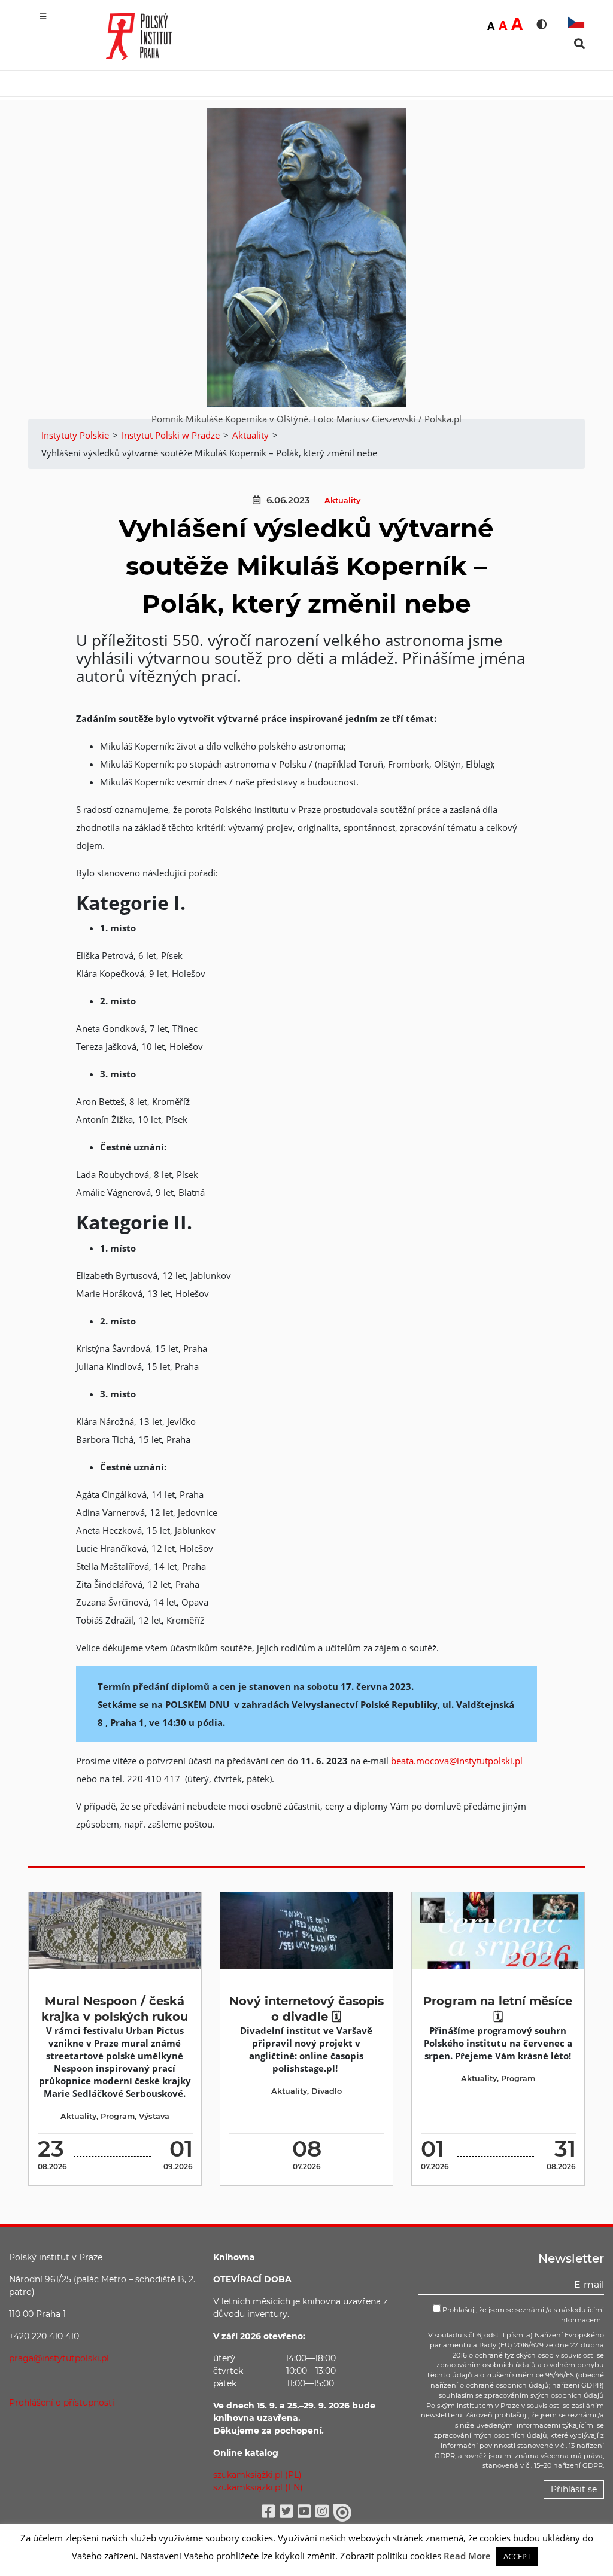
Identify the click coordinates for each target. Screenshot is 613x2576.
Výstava (154, 2116)
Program (118, 2116)
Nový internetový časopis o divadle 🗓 (306, 2009)
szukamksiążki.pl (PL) (257, 2475)
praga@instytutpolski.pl (59, 2358)
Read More (467, 2556)
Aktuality (342, 500)
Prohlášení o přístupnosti (62, 2403)
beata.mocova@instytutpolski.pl (457, 1761)
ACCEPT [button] (517, 2556)
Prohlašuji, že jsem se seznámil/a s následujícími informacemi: (522, 2315)
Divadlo (327, 2091)
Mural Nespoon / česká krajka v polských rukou (115, 2009)
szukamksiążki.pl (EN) (258, 2487)
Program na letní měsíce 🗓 (498, 2009)
